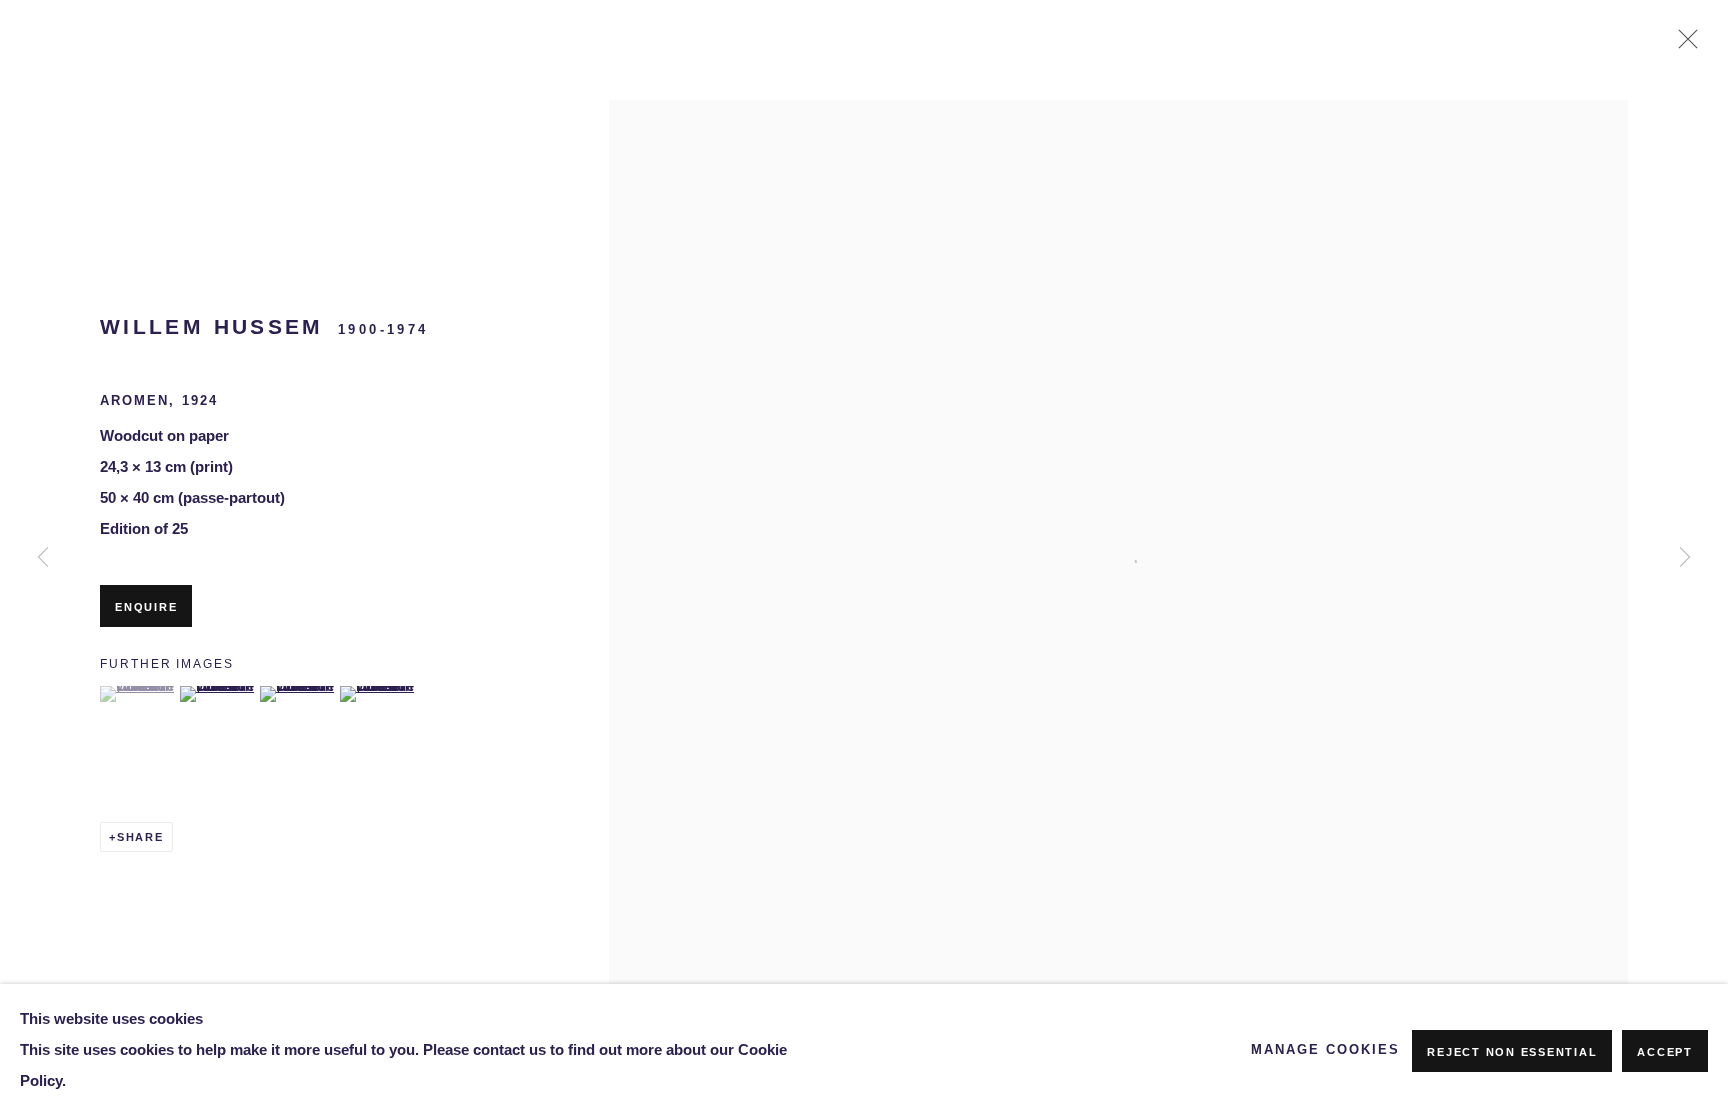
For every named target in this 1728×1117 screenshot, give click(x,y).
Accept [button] (1665, 1052)
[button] (137, 694)
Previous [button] (43, 559)
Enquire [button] (146, 607)
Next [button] (1685, 559)
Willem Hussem (212, 326)
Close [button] (1683, 45)
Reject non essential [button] (1512, 1052)
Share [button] (140, 837)
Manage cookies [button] (1325, 1050)
